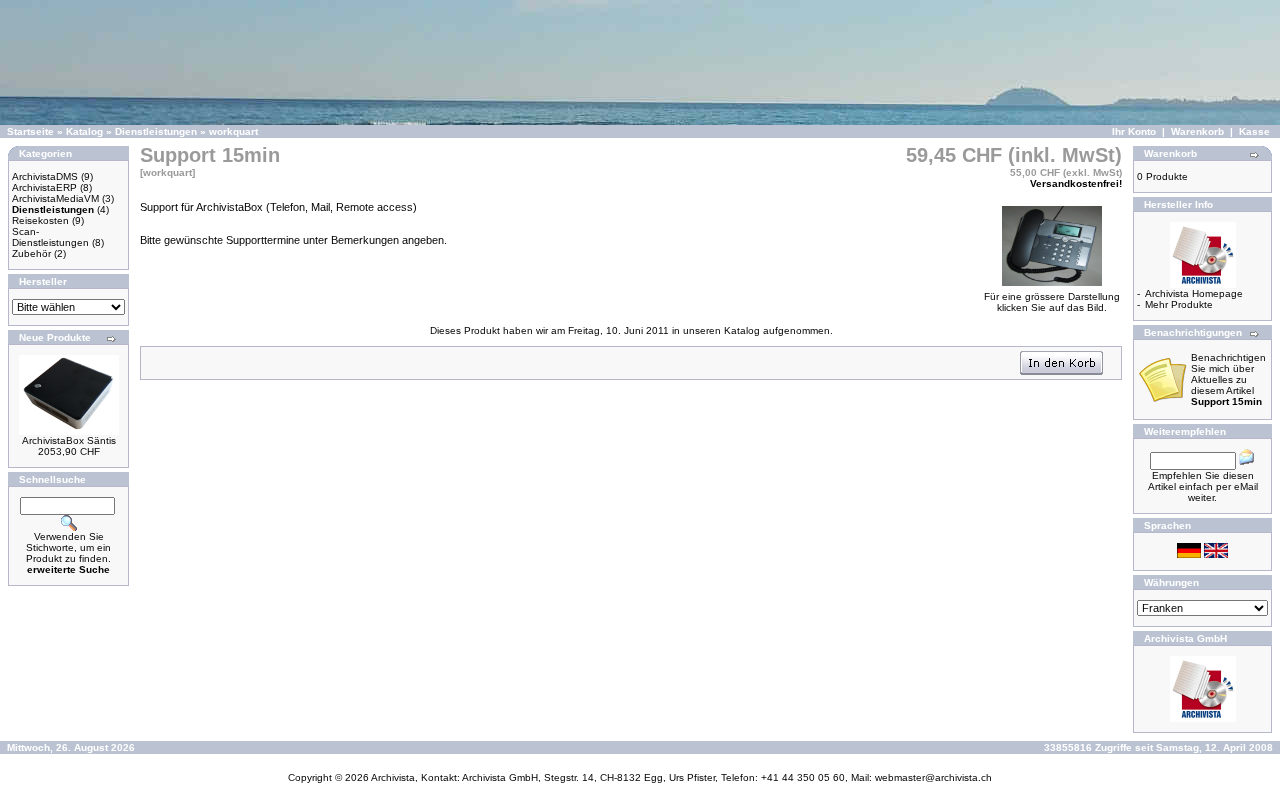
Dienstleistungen (156, 131)
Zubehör (31, 253)
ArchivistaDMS (45, 176)
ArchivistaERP (44, 187)
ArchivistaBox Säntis (69, 440)
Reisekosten (40, 220)
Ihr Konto (1134, 131)
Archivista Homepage (1194, 293)
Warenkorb (1197, 131)
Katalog (84, 131)
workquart (233, 131)
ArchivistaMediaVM (55, 198)
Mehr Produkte (1179, 304)
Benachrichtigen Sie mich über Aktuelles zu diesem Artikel (1228, 379)
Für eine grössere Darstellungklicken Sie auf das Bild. (1052, 302)
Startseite (30, 131)
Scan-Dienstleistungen (50, 237)
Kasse (1254, 131)
